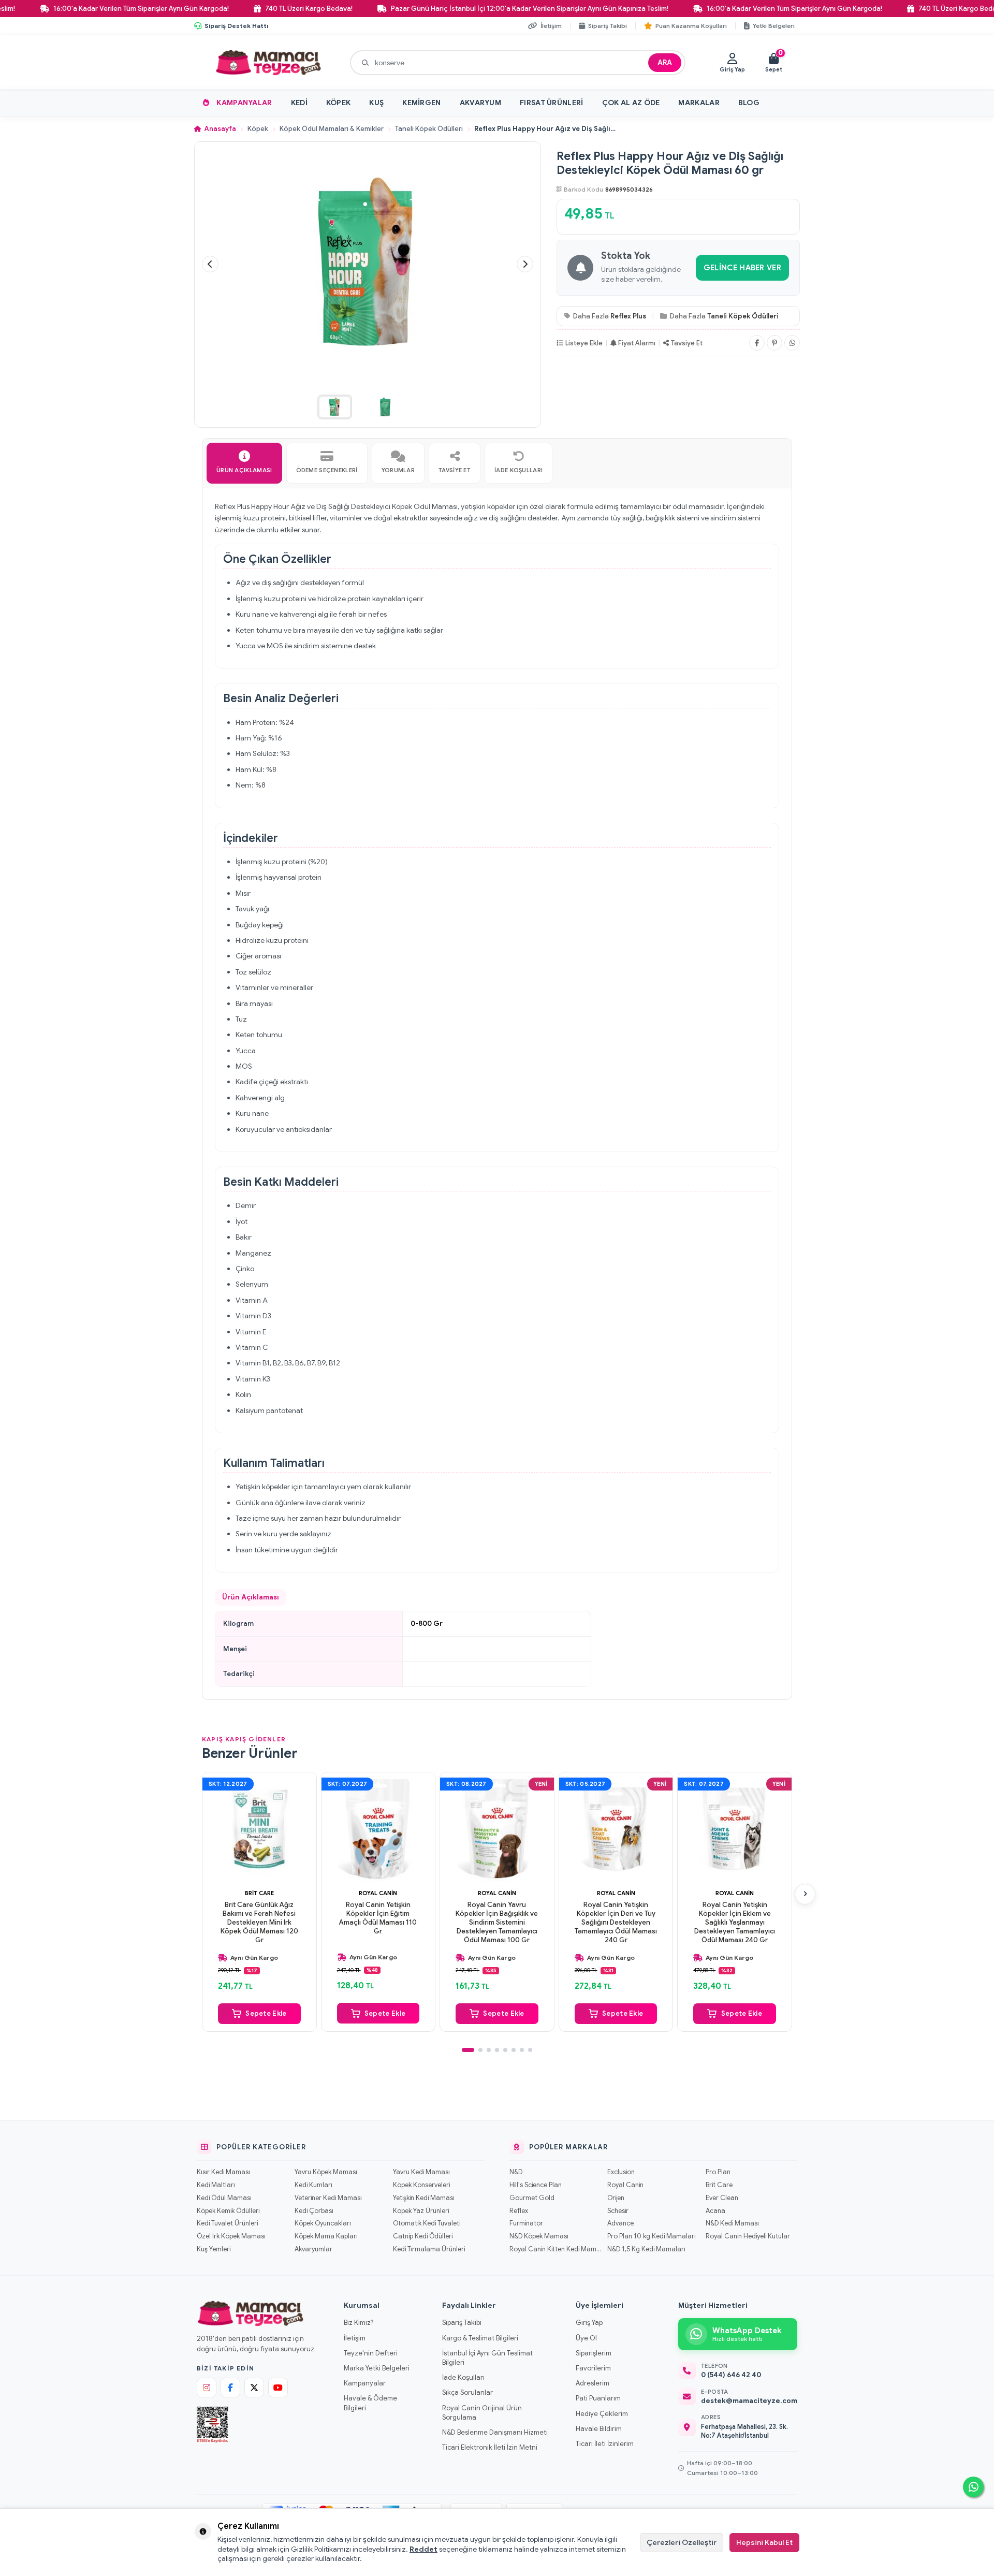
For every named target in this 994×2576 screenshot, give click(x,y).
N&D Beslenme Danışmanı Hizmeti (495, 2432)
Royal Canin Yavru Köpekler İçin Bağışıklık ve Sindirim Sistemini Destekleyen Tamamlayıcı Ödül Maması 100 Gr (497, 1923)
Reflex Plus (628, 316)
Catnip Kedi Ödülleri (423, 2236)
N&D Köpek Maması (539, 2236)
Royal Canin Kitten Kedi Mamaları (555, 2249)
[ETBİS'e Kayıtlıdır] (213, 2425)
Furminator (526, 2223)
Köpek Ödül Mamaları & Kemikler (332, 129)
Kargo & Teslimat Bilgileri (480, 2338)
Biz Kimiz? (359, 2323)
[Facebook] (757, 343)
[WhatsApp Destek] (973, 2487)
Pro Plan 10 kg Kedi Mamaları (652, 2236)
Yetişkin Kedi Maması (424, 2198)
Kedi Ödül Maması (224, 2198)
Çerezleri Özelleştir (682, 2542)
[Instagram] (207, 2388)
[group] (368, 265)
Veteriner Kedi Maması (328, 2198)
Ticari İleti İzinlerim (605, 2444)
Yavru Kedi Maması (421, 2172)
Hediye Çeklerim (602, 2414)
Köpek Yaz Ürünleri (421, 2211)
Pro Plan (718, 2172)
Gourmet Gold (532, 2198)
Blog (749, 103)
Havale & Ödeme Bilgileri (370, 2403)
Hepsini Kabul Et (764, 2542)
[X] (254, 2388)
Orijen (616, 2198)
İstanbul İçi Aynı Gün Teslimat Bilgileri (487, 2358)
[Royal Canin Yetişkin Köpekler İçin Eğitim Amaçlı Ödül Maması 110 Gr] (378, 1829)
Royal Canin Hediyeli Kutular (748, 2236)
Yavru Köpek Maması (326, 2172)
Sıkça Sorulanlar (467, 2392)
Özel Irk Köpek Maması (231, 2236)
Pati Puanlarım (598, 2398)
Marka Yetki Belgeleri (377, 2368)
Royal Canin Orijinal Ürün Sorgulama (482, 2413)
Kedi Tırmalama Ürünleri (429, 2249)
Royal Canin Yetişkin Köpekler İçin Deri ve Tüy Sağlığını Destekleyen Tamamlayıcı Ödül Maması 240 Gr (616, 1923)
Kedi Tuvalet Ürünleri (227, 2223)
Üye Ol (586, 2338)
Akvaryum (480, 103)
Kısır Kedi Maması (223, 2172)
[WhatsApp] (792, 343)
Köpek (339, 103)
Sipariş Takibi (462, 2323)
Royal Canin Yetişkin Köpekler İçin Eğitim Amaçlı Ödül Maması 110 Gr (378, 1918)
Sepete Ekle (266, 2013)
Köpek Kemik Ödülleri (228, 2211)
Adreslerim (593, 2383)
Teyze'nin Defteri (371, 2353)
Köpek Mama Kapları (326, 2236)
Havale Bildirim (599, 2429)
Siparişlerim (594, 2353)
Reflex (519, 2211)
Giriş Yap (589, 2323)
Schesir (618, 2211)
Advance (620, 2223)
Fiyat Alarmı (637, 343)
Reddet (423, 2549)
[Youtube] (278, 2388)
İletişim (355, 2338)
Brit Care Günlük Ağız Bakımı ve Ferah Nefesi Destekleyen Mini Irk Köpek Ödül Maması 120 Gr (259, 1923)
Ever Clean (722, 2198)
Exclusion (621, 2172)
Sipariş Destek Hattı (236, 26)
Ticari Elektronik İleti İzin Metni (490, 2447)
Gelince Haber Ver (742, 268)
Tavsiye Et (687, 343)
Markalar (699, 103)
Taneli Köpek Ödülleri (429, 129)
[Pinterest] (774, 343)
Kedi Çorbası (314, 2211)
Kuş (376, 103)
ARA (665, 62)
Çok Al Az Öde (631, 103)
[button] (210, 264)
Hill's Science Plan (536, 2185)
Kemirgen (421, 103)
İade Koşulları (463, 2377)
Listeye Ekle (584, 343)
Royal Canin (378, 1893)
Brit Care (259, 1893)
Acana (715, 2211)
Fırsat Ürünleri (552, 103)
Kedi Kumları (313, 2185)
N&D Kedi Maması (732, 2223)
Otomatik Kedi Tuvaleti (427, 2223)
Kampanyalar (244, 103)
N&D (516, 2172)
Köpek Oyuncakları (323, 2223)
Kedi (299, 103)
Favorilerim (593, 2368)
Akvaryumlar (313, 2249)
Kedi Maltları (216, 2185)
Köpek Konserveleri (421, 2185)
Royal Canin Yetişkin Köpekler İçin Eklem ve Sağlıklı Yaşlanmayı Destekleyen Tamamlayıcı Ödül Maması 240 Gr (735, 1923)
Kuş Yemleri (214, 2249)
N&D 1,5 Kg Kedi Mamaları (646, 2249)
